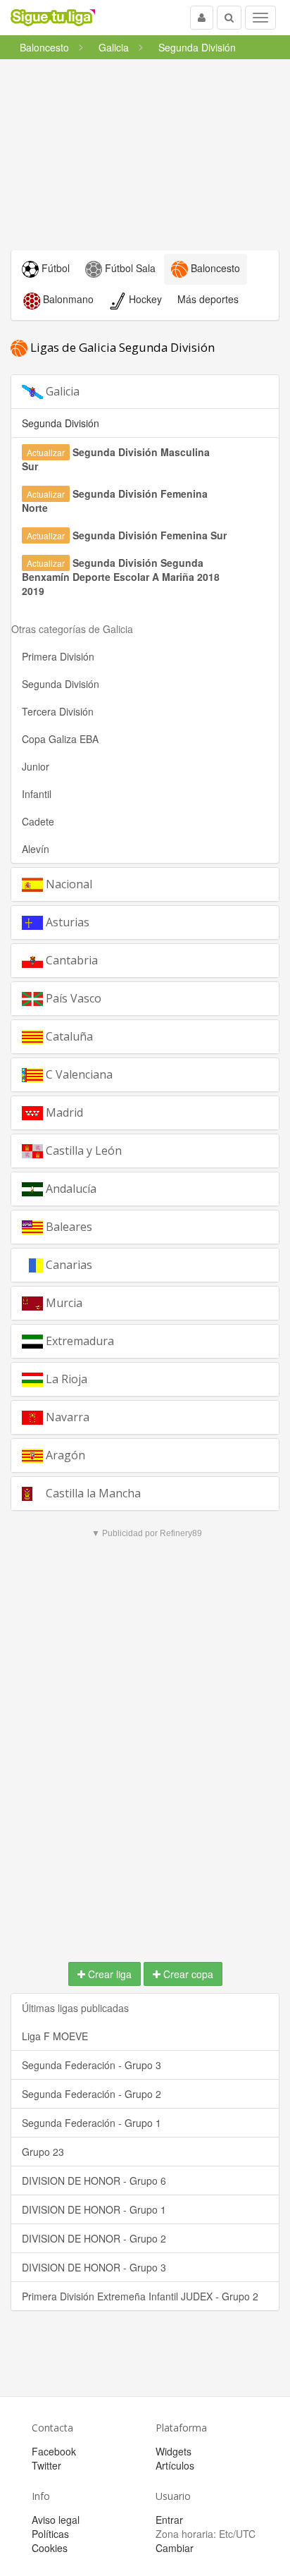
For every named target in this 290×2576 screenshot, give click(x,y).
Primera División (58, 656)
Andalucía (70, 1189)
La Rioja (65, 1379)
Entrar (169, 2520)
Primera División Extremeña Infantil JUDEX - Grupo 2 (140, 2296)
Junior (36, 766)
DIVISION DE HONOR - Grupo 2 (94, 2238)
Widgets (174, 2451)
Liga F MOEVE (55, 2036)
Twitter (46, 2465)
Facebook (54, 2451)
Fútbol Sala (129, 268)
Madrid (63, 1112)
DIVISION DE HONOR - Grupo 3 (94, 2267)
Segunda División (61, 684)
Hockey (144, 299)
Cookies (50, 2548)
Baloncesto (214, 268)
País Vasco (72, 998)
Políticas (50, 2534)
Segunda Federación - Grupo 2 (92, 2094)
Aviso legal (56, 2520)
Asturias (66, 922)
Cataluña (68, 1036)
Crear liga (108, 1974)
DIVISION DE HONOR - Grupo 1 (94, 2209)
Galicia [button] (61, 391)
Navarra (66, 1417)
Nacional (68, 884)
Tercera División (58, 711)
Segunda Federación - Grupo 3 (92, 2065)
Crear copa (187, 1974)
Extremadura (78, 1341)
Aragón (64, 1455)
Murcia (63, 1303)
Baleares (68, 1227)
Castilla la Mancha (92, 1493)
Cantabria (70, 960)
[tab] (145, 392)
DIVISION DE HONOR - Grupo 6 (94, 2181)
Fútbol (54, 268)
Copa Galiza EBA (60, 739)
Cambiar (175, 2548)
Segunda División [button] (61, 423)
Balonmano (67, 299)
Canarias (68, 1265)
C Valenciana (78, 1074)
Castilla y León (82, 1151)
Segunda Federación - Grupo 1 (92, 2123)
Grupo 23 (43, 2152)
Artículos (175, 2465)
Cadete (38, 821)
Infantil (37, 794)
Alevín (36, 849)
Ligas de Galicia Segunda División (121, 347)
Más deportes (208, 299)
